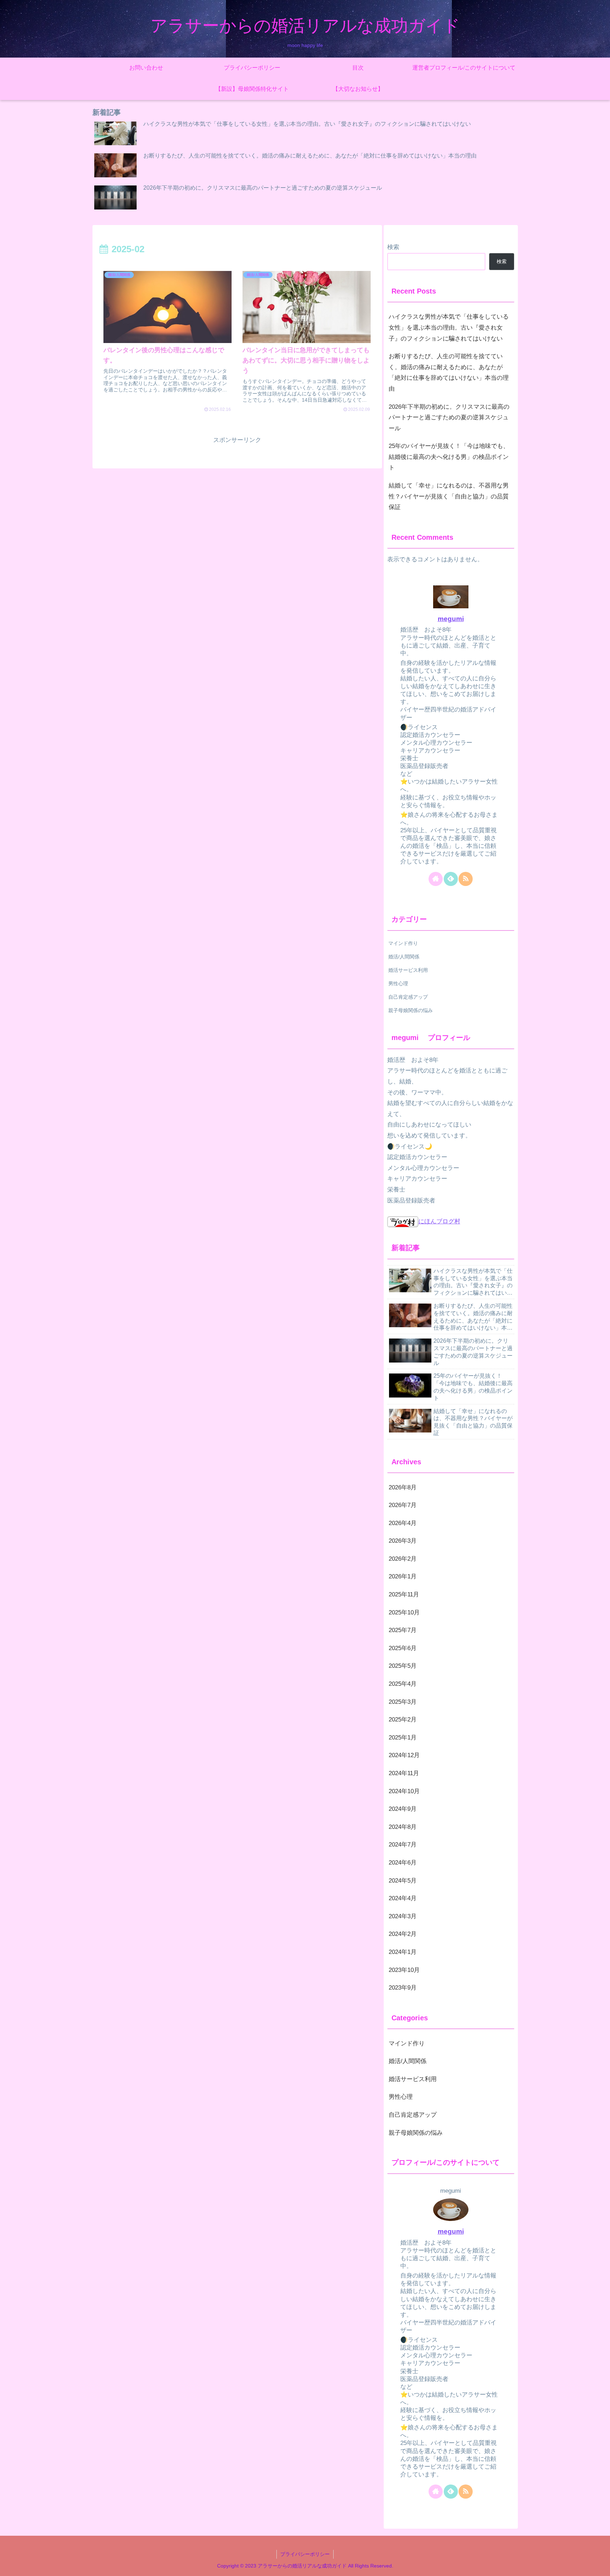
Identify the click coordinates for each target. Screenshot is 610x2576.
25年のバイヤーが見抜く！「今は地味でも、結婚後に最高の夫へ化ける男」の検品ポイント (449, 457)
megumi (451, 619)
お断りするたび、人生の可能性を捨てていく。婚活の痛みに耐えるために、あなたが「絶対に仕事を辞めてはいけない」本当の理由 (449, 373)
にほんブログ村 (439, 1221)
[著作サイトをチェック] (436, 879)
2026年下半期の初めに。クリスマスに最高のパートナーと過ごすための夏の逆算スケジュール (449, 418)
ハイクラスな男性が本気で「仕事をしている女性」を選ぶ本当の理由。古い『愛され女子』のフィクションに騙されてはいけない (449, 327)
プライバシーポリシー (305, 2554)
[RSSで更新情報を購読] (466, 879)
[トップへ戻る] (599, 2565)
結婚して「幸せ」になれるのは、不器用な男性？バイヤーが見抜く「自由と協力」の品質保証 (449, 496)
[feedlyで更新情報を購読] (451, 879)
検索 (393, 247)
